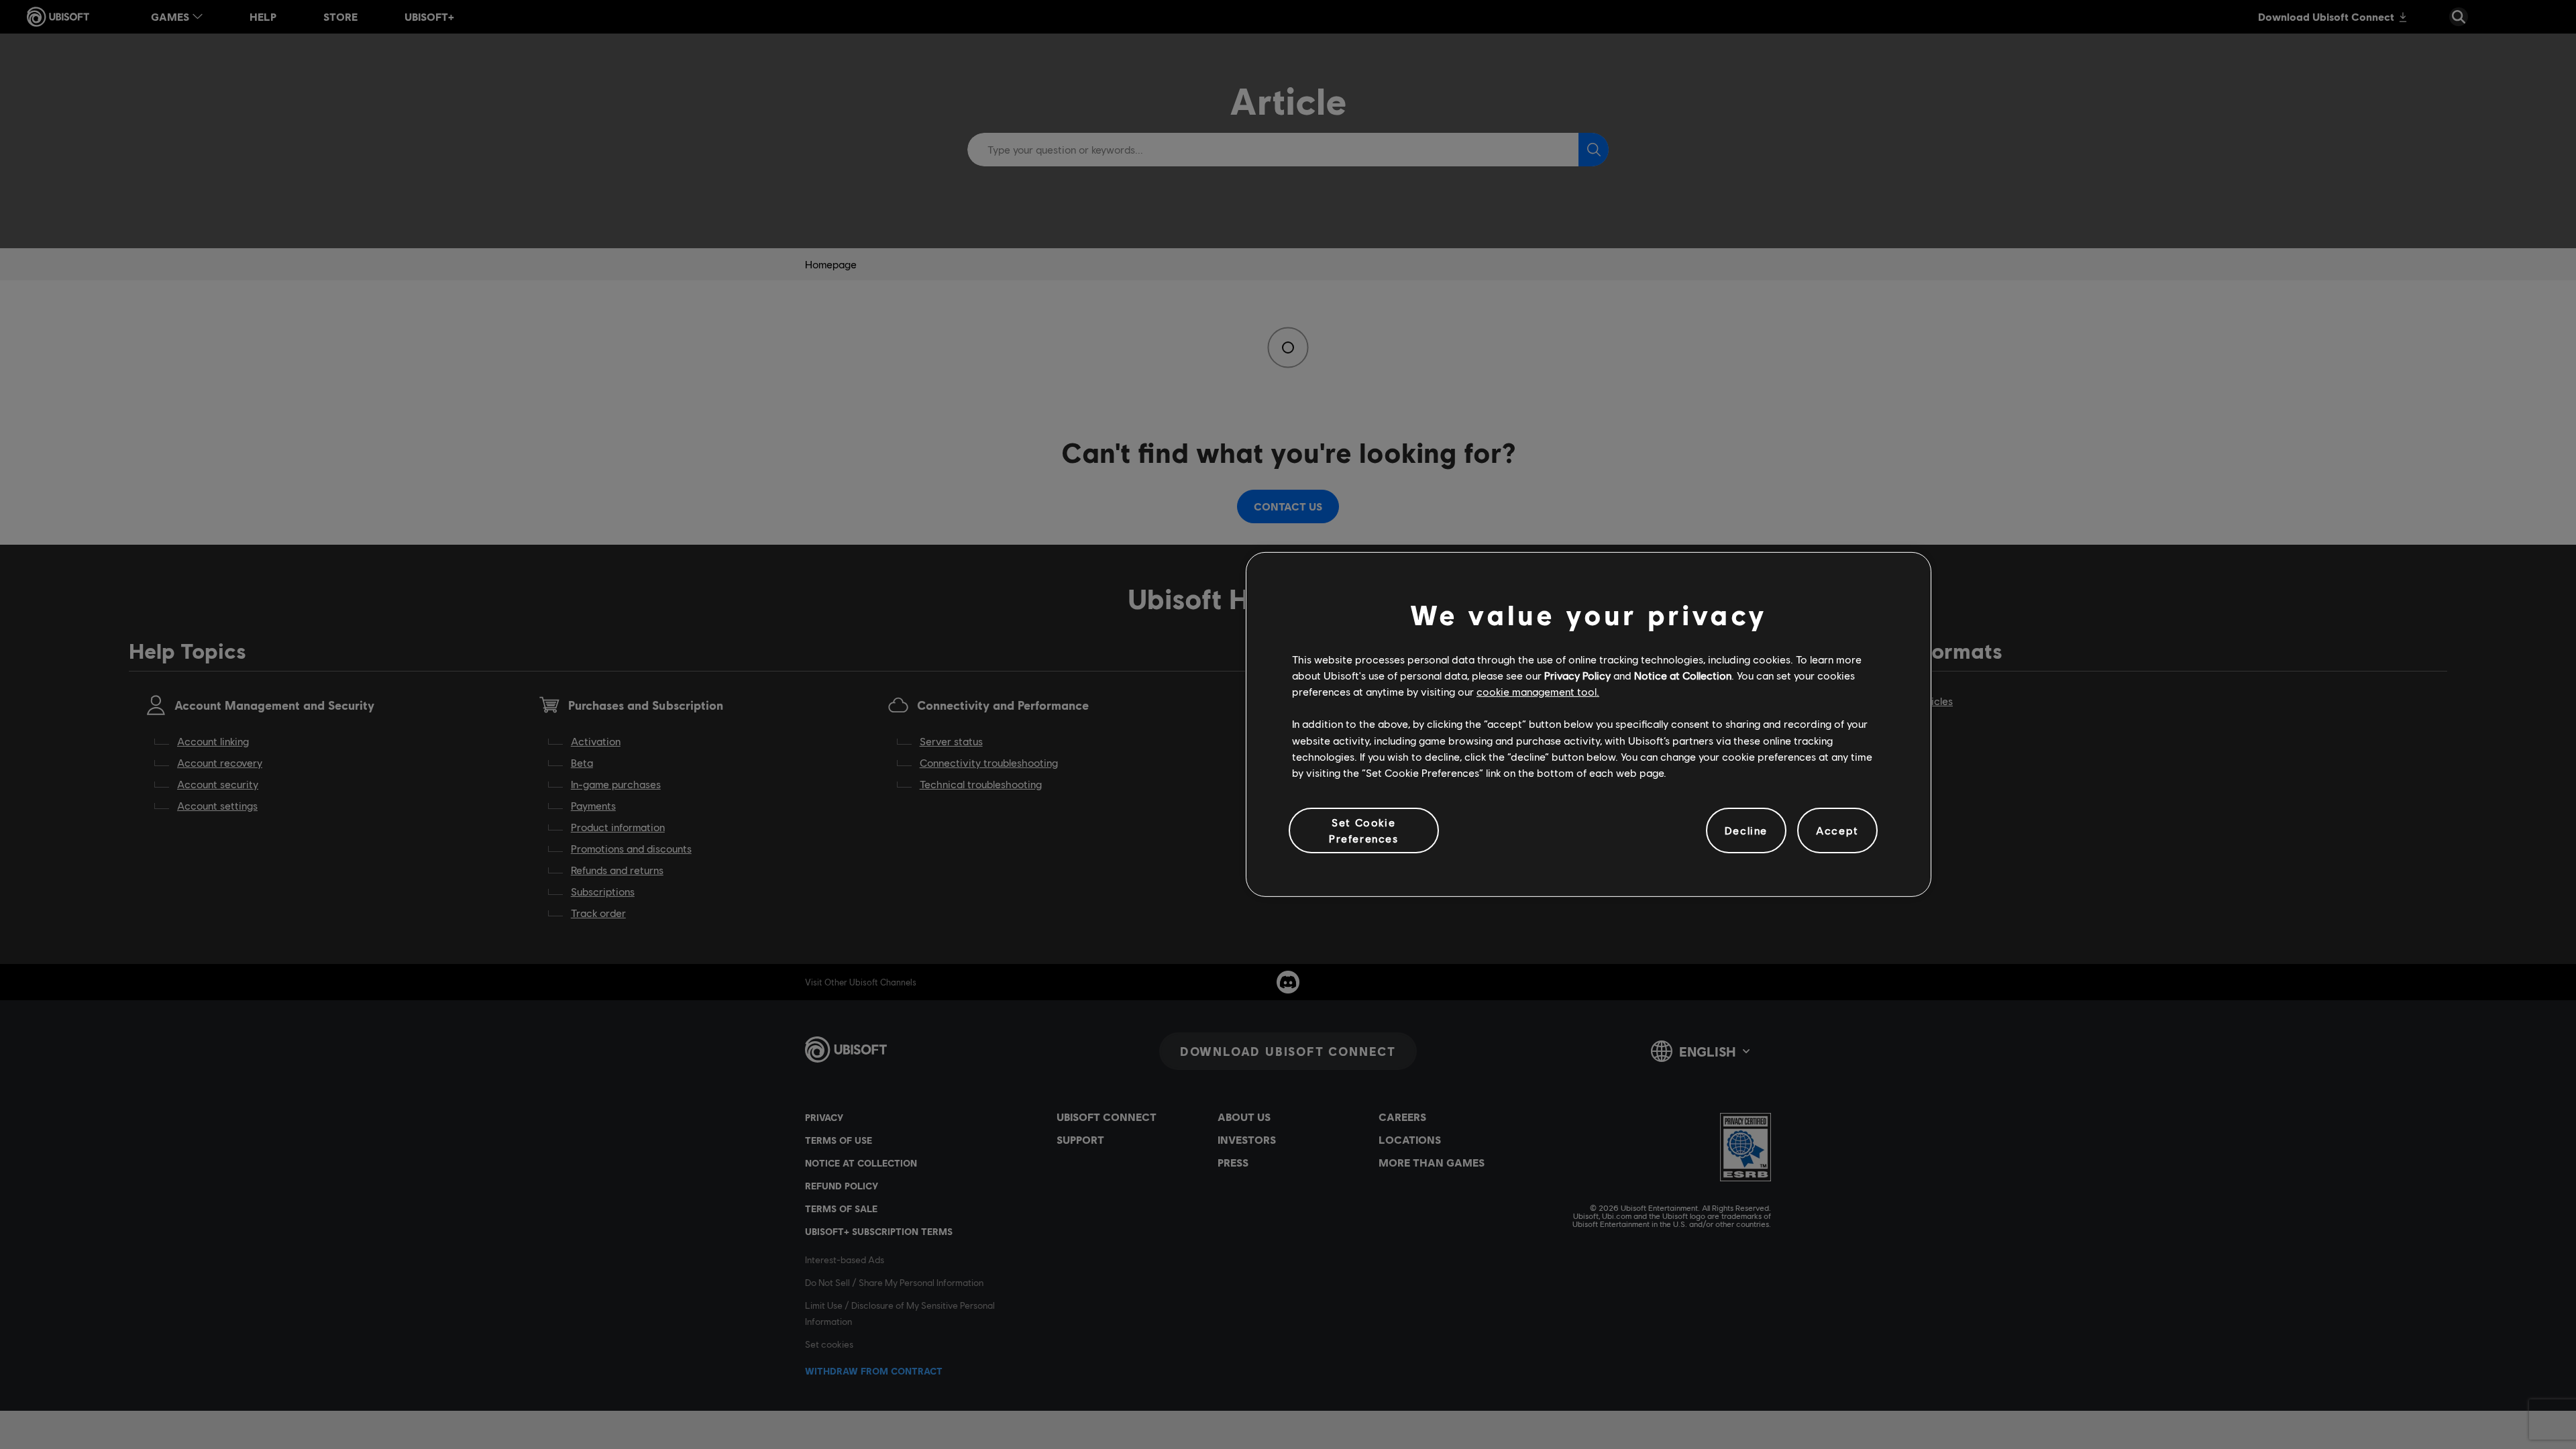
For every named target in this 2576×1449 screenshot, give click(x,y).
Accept (1837, 830)
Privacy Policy (1577, 675)
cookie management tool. (1538, 691)
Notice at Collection (1683, 675)
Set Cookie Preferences (1364, 830)
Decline (1746, 830)
